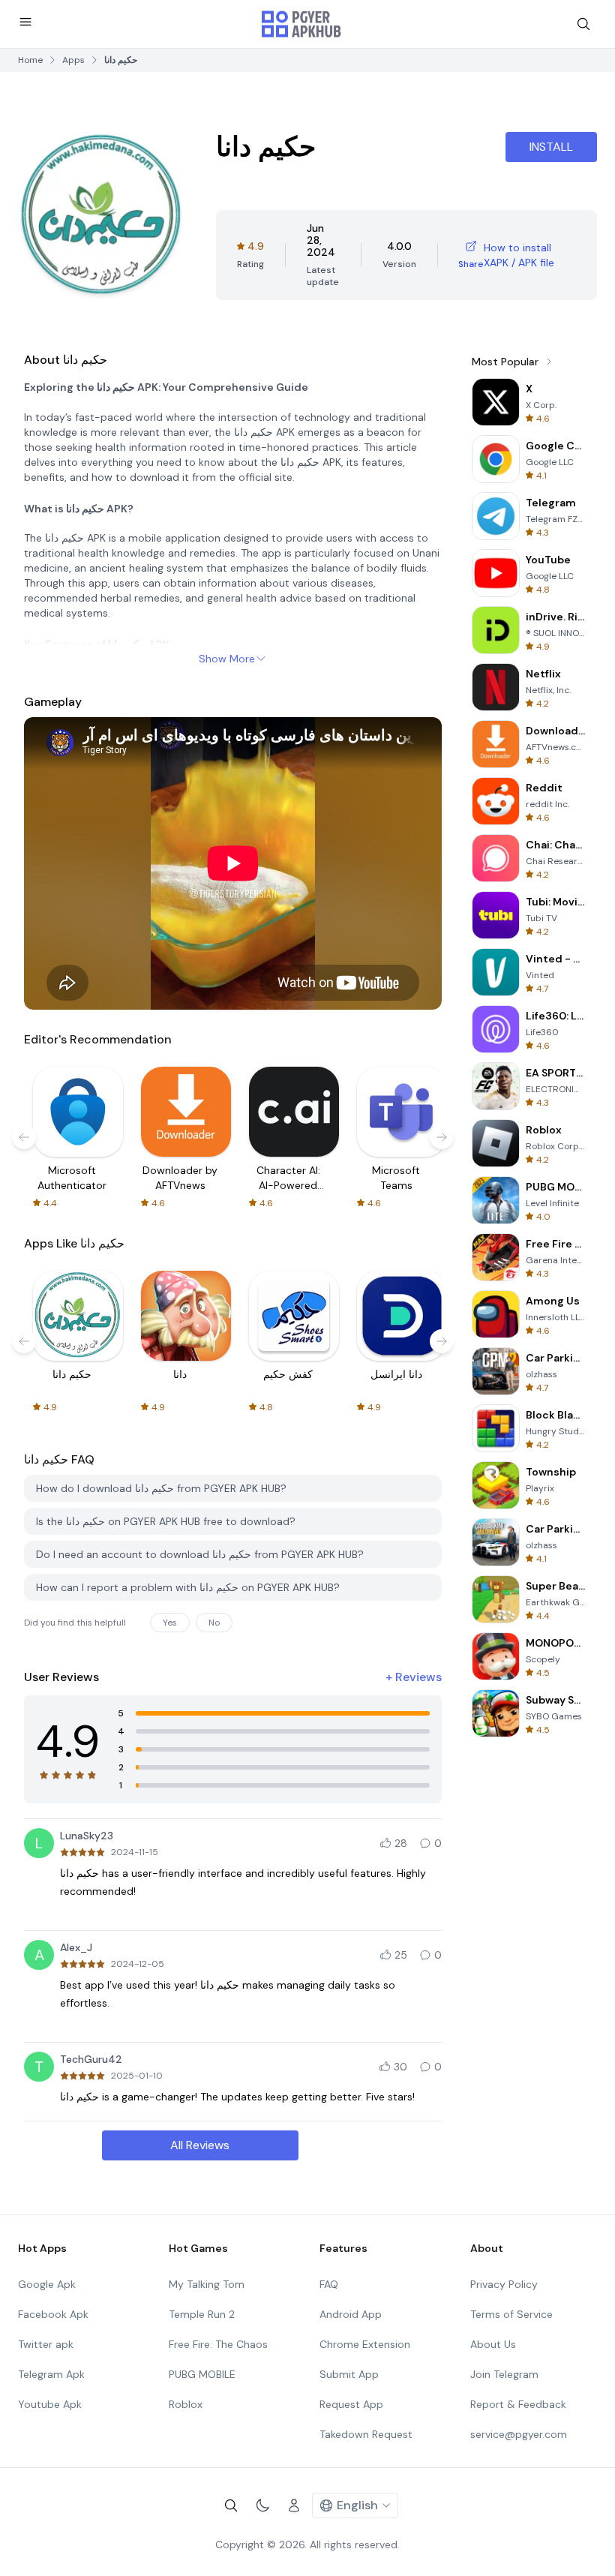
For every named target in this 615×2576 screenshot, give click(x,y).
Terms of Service (511, 2314)
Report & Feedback (518, 2404)
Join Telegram (504, 2374)
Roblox (186, 2404)
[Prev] (24, 1137)
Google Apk (47, 2284)
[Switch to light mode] (262, 2505)
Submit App (349, 2374)
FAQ (329, 2284)
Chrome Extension (365, 2344)
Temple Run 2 (202, 2314)
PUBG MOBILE (202, 2374)
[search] (583, 24)
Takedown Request (366, 2434)
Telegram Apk (51, 2374)
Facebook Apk (53, 2314)
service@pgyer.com (519, 2434)
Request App (351, 2404)
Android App (351, 2314)
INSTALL (551, 147)
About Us (493, 2344)
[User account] (294, 2505)
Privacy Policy (504, 2284)
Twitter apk (46, 2344)
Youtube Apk (50, 2404)
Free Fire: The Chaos (218, 2344)
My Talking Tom (207, 2284)
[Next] (442, 1137)
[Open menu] (25, 22)
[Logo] (301, 24)
